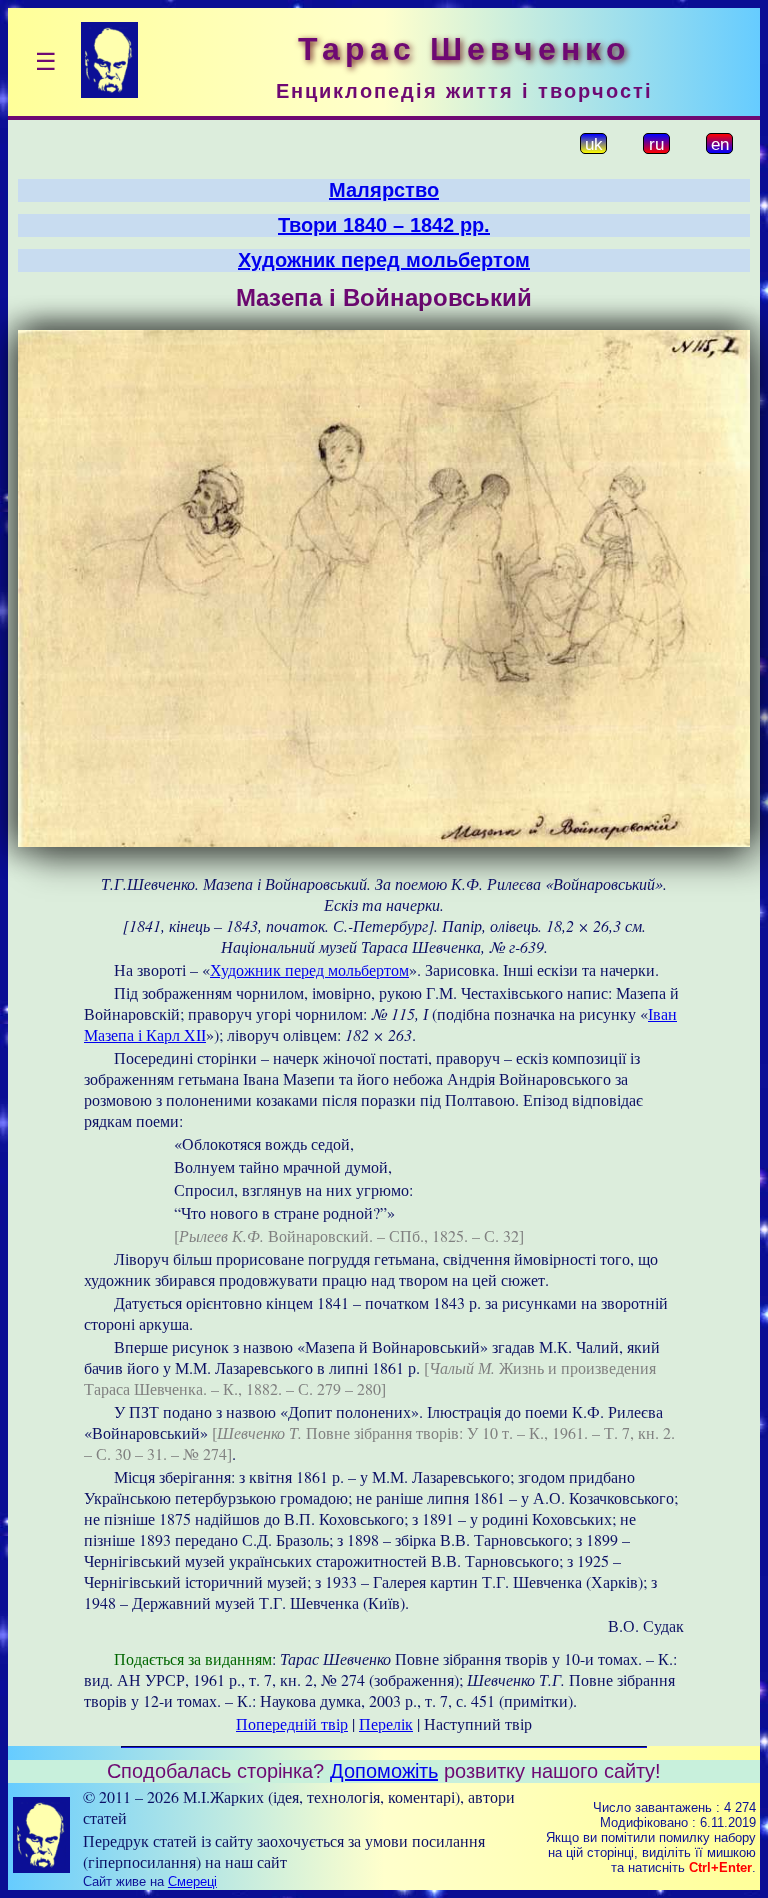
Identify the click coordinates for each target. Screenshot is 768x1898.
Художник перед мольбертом (384, 260)
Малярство (384, 190)
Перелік (386, 1723)
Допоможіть (384, 1771)
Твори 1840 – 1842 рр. (384, 225)
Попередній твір (292, 1723)
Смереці (192, 1881)
